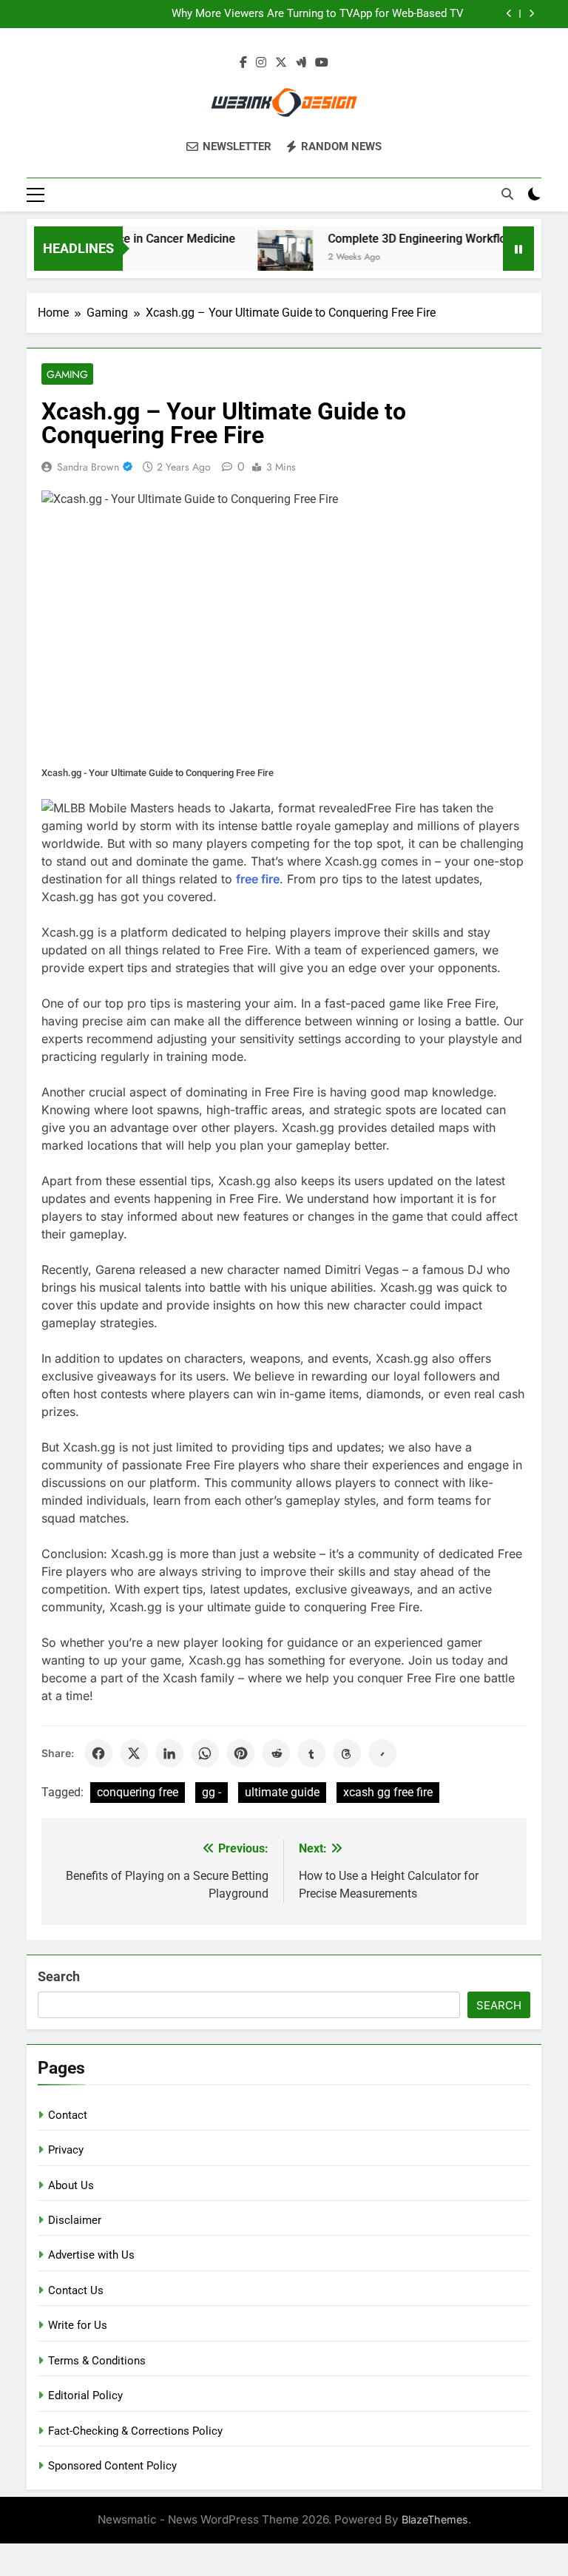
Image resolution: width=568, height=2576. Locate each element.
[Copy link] (382, 1753)
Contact (68, 2115)
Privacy (66, 2150)
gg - (212, 1792)
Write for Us (78, 2325)
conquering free (138, 1792)
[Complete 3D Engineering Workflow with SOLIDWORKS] (269, 258)
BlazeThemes (435, 2519)
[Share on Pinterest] (240, 1753)
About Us (71, 2185)
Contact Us (76, 2290)
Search (59, 1976)
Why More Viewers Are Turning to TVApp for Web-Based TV (318, 14)
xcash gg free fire (388, 1792)
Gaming (67, 374)
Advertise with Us (91, 2255)
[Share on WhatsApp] (205, 1753)
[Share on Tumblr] (311, 1753)
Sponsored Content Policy (112, 2466)
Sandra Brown (88, 467)
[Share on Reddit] (276, 1753)
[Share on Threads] (347, 1753)
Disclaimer (75, 2220)
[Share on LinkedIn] (169, 1753)
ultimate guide (282, 1792)
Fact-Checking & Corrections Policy (135, 2431)
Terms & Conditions (97, 2361)
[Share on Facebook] (98, 1753)
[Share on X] (134, 1753)
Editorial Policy (85, 2395)
